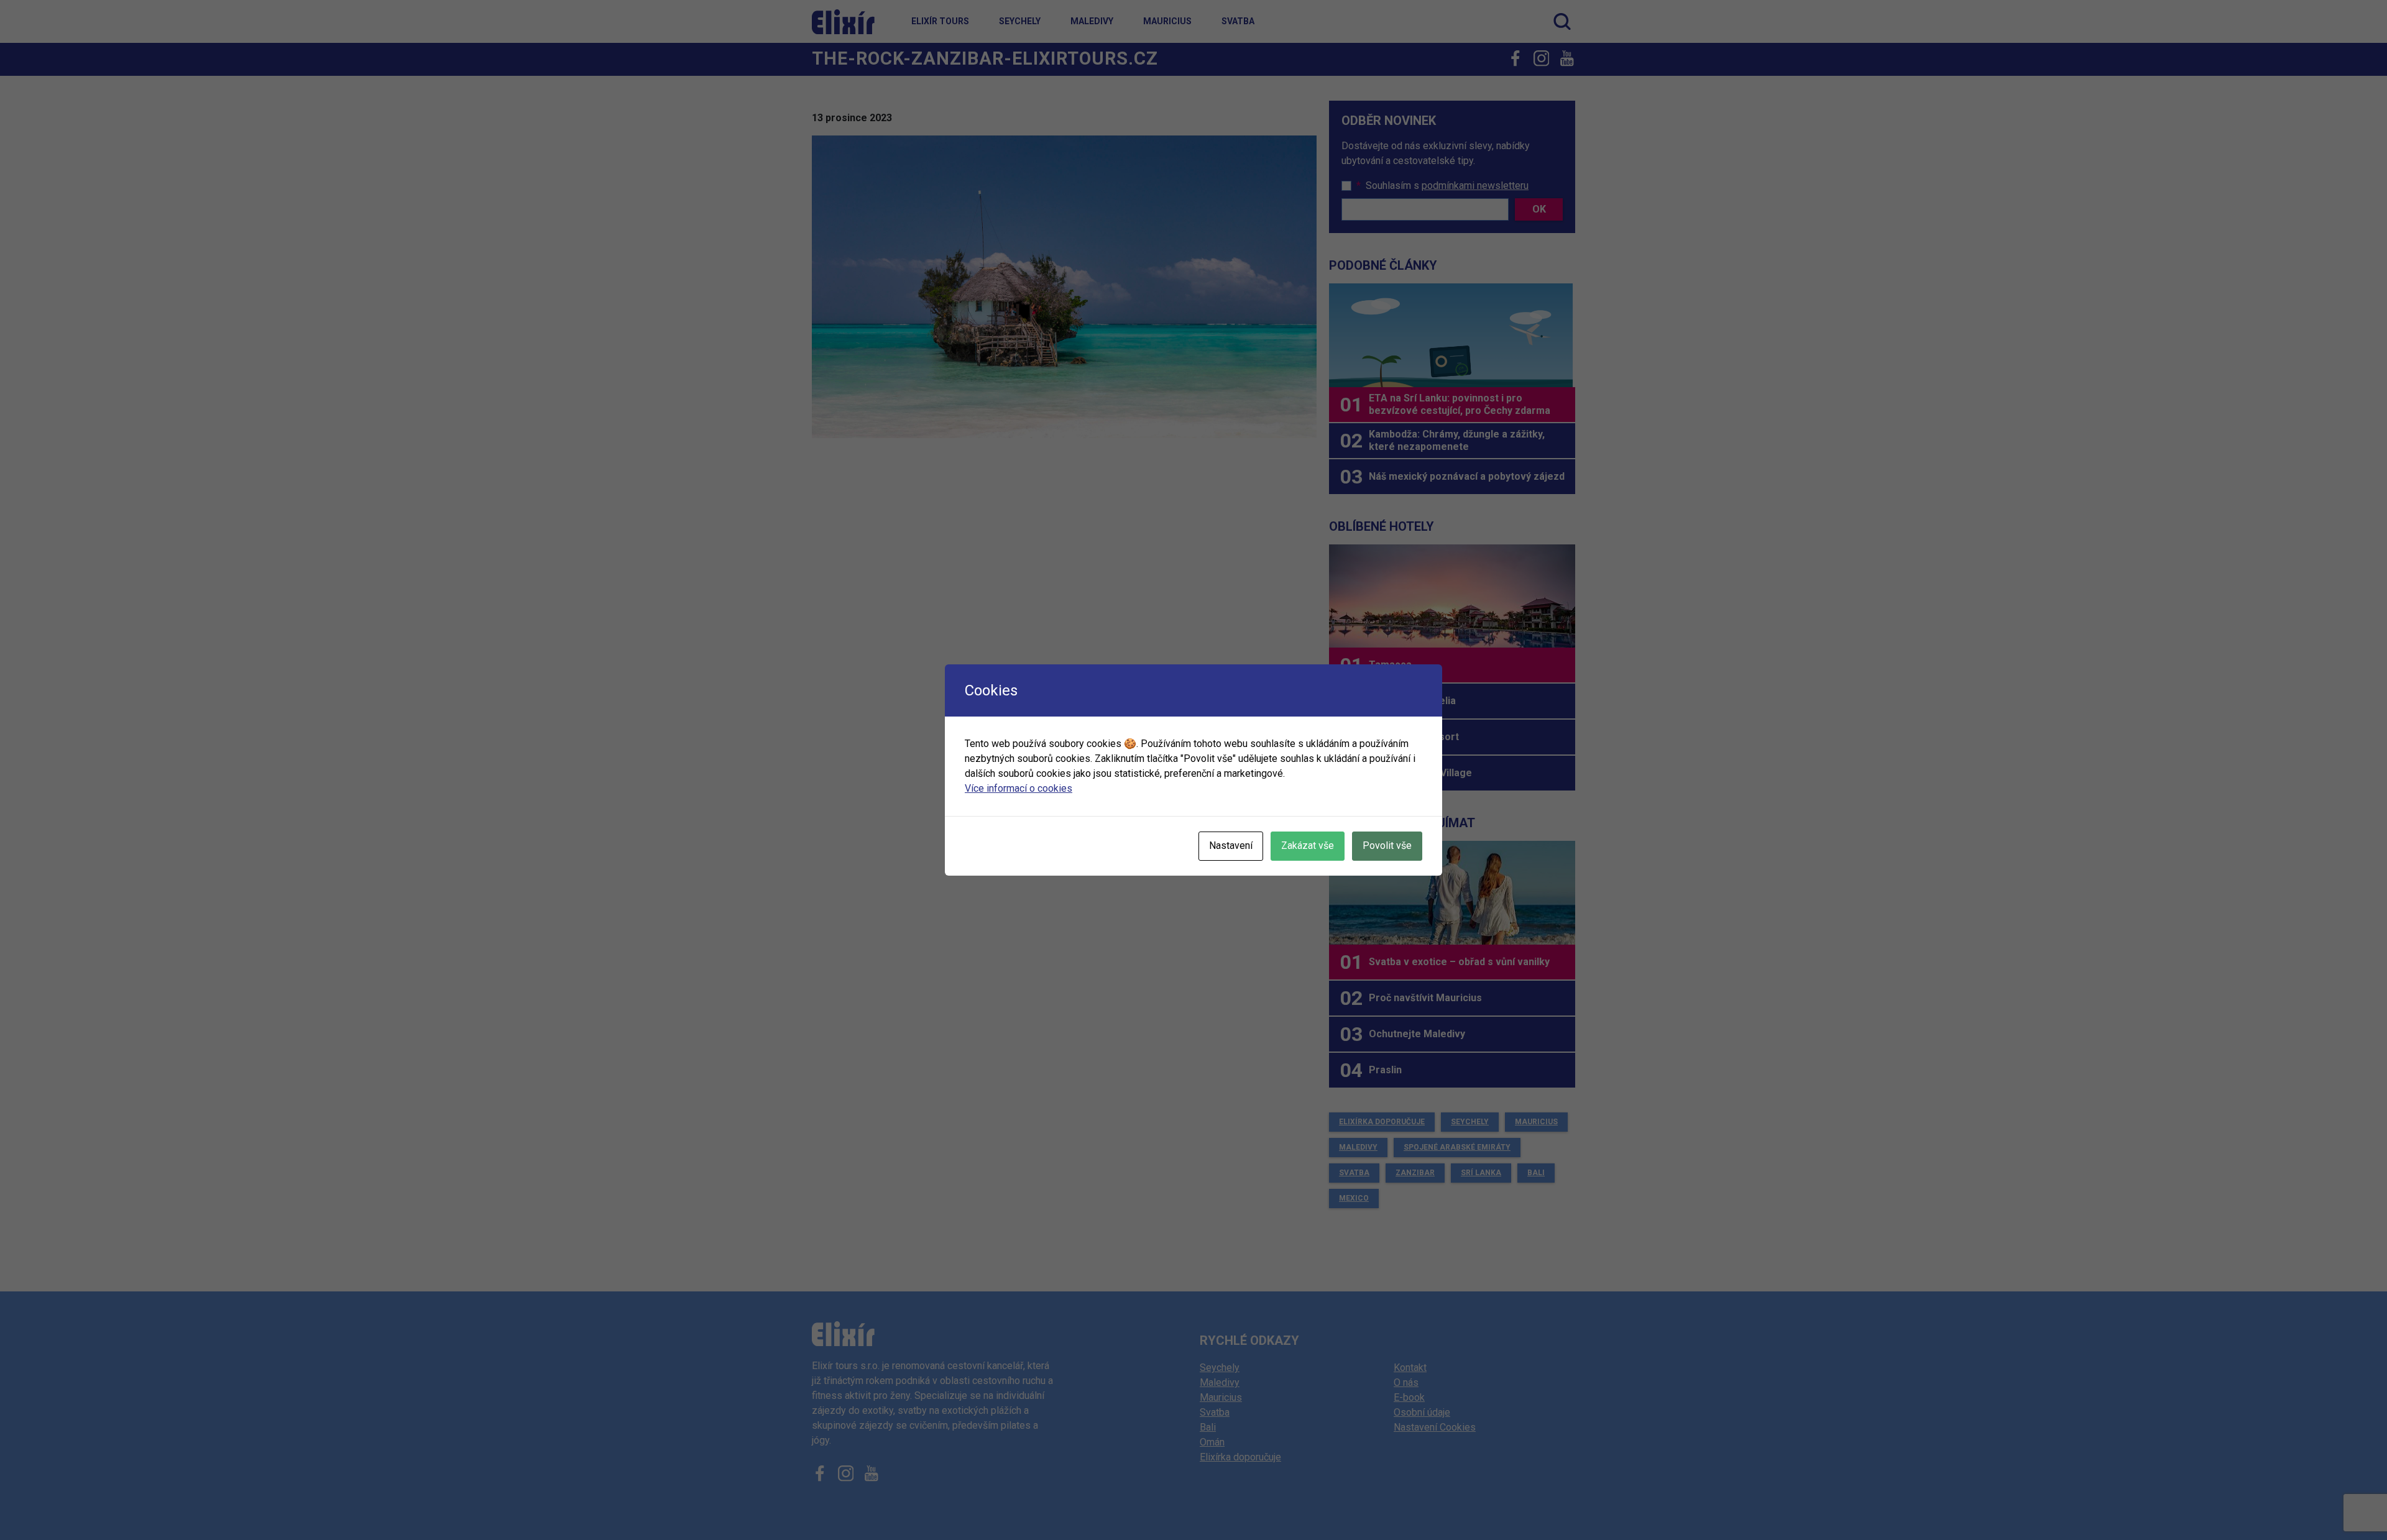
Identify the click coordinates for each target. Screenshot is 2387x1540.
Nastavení (1231, 846)
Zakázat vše (1308, 846)
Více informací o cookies (1019, 788)
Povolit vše (1387, 846)
